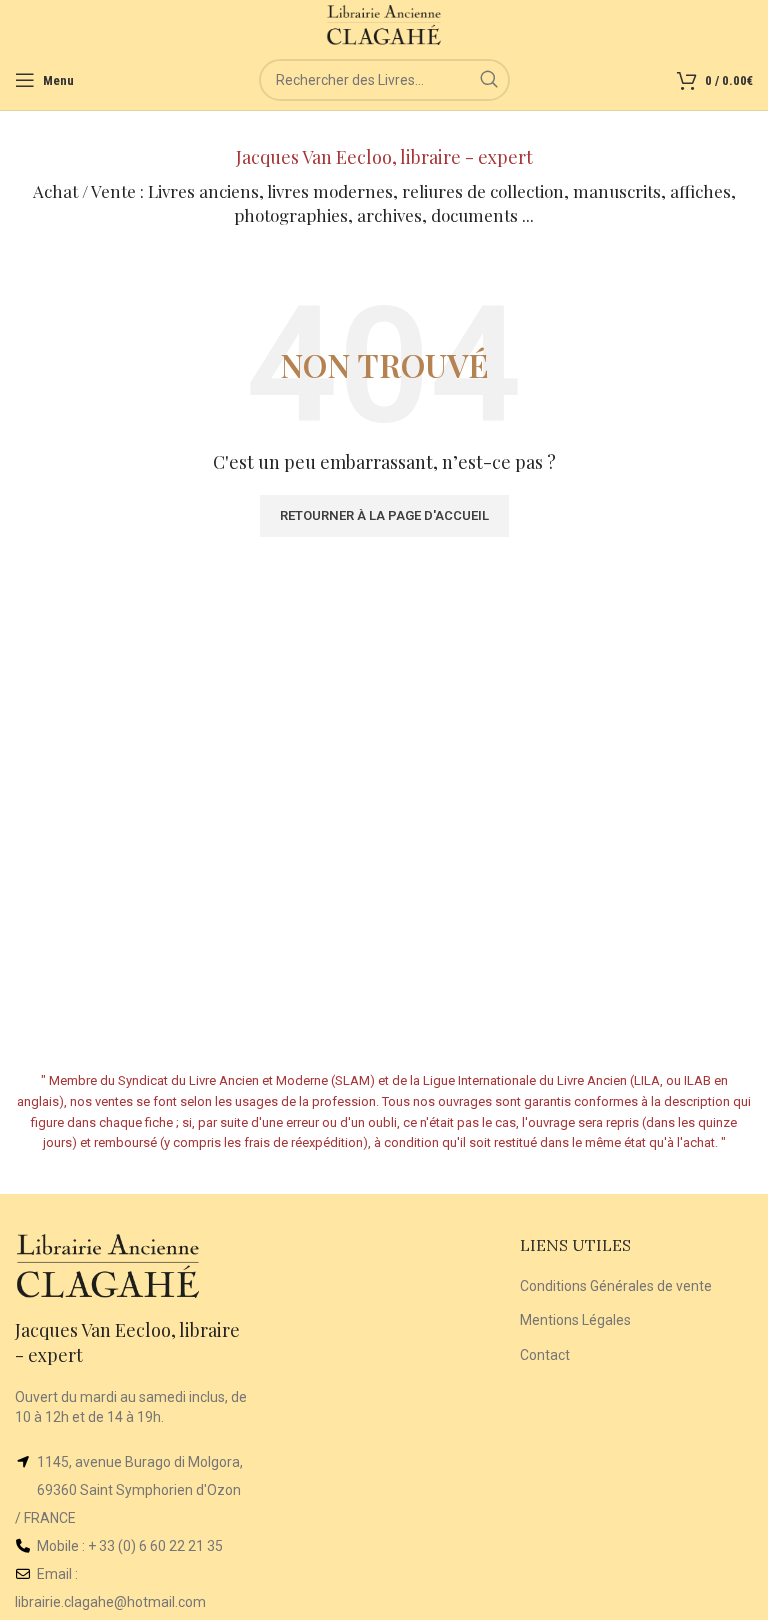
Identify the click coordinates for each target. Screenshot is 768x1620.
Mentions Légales (575, 1320)
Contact (545, 1355)
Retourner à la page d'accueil (384, 515)
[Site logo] (384, 24)
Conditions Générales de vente (616, 1286)
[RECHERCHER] (489, 80)
